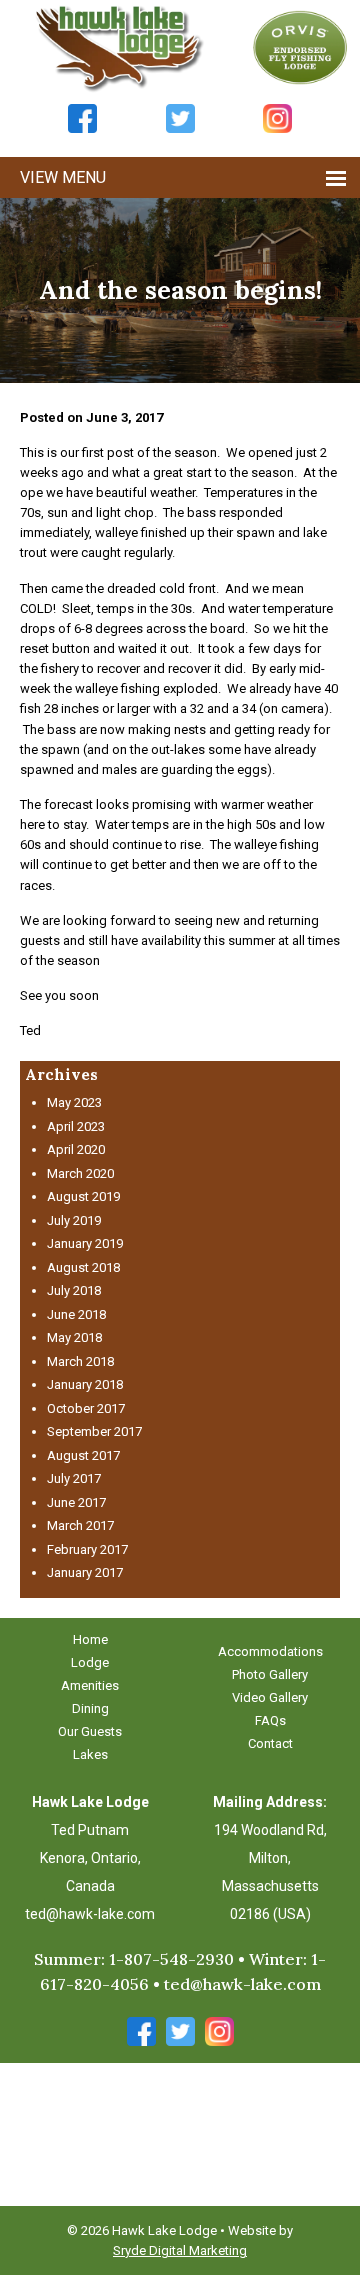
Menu (84, 177)
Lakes (90, 1754)
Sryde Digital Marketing (180, 2250)
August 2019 (83, 1196)
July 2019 (74, 1220)
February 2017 (87, 1549)
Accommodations (270, 1651)
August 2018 (83, 1267)
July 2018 (74, 1290)
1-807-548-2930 (171, 1959)
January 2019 (85, 1243)
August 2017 (83, 1455)
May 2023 (74, 1102)
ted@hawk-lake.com (90, 1914)
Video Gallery (270, 1697)
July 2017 (74, 1478)
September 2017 (94, 1431)
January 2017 (85, 1572)
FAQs (270, 1720)
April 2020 (76, 1149)
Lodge (90, 1662)
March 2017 (80, 1525)
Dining (90, 1708)
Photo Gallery (270, 1674)
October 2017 (86, 1408)
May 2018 (74, 1337)
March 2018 (80, 1361)
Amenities (90, 1685)
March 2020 (80, 1173)
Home (90, 1639)
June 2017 (76, 1502)
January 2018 (85, 1384)
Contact (270, 1743)
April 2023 (76, 1126)
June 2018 (76, 1314)
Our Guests (90, 1731)
